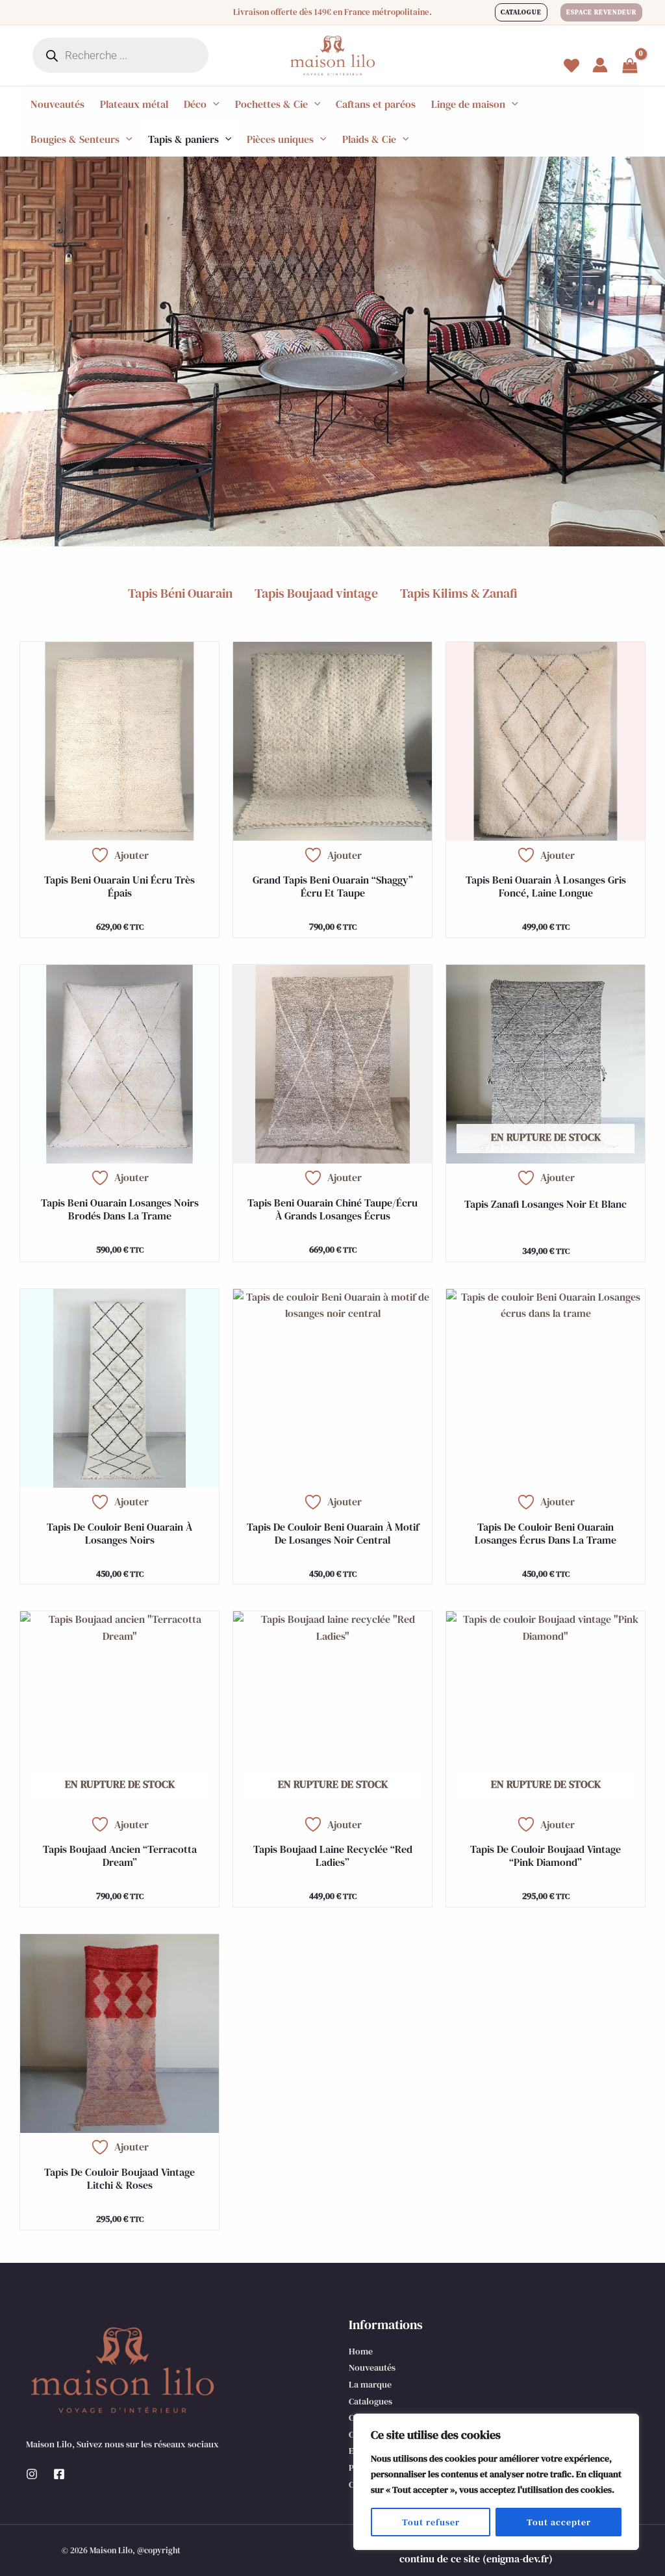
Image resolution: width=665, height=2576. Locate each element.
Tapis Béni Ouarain (180, 593)
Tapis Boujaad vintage (316, 593)
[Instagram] (32, 2474)
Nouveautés (372, 2367)
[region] (496, 2482)
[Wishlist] (571, 66)
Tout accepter (559, 2522)
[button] (521, 12)
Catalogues (370, 2401)
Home (361, 2351)
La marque (370, 2384)
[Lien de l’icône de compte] (600, 65)
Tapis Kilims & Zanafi (459, 593)
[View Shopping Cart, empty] (630, 67)
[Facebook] (59, 2474)
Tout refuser (431, 2522)
